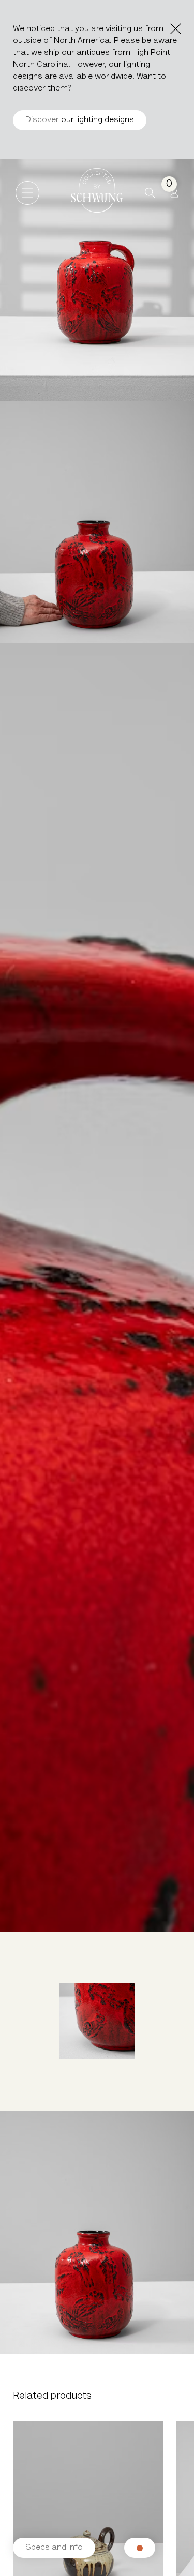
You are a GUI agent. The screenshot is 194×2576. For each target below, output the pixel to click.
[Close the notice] (176, 29)
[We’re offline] (140, 2548)
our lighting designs (80, 120)
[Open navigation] (27, 193)
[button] (150, 193)
